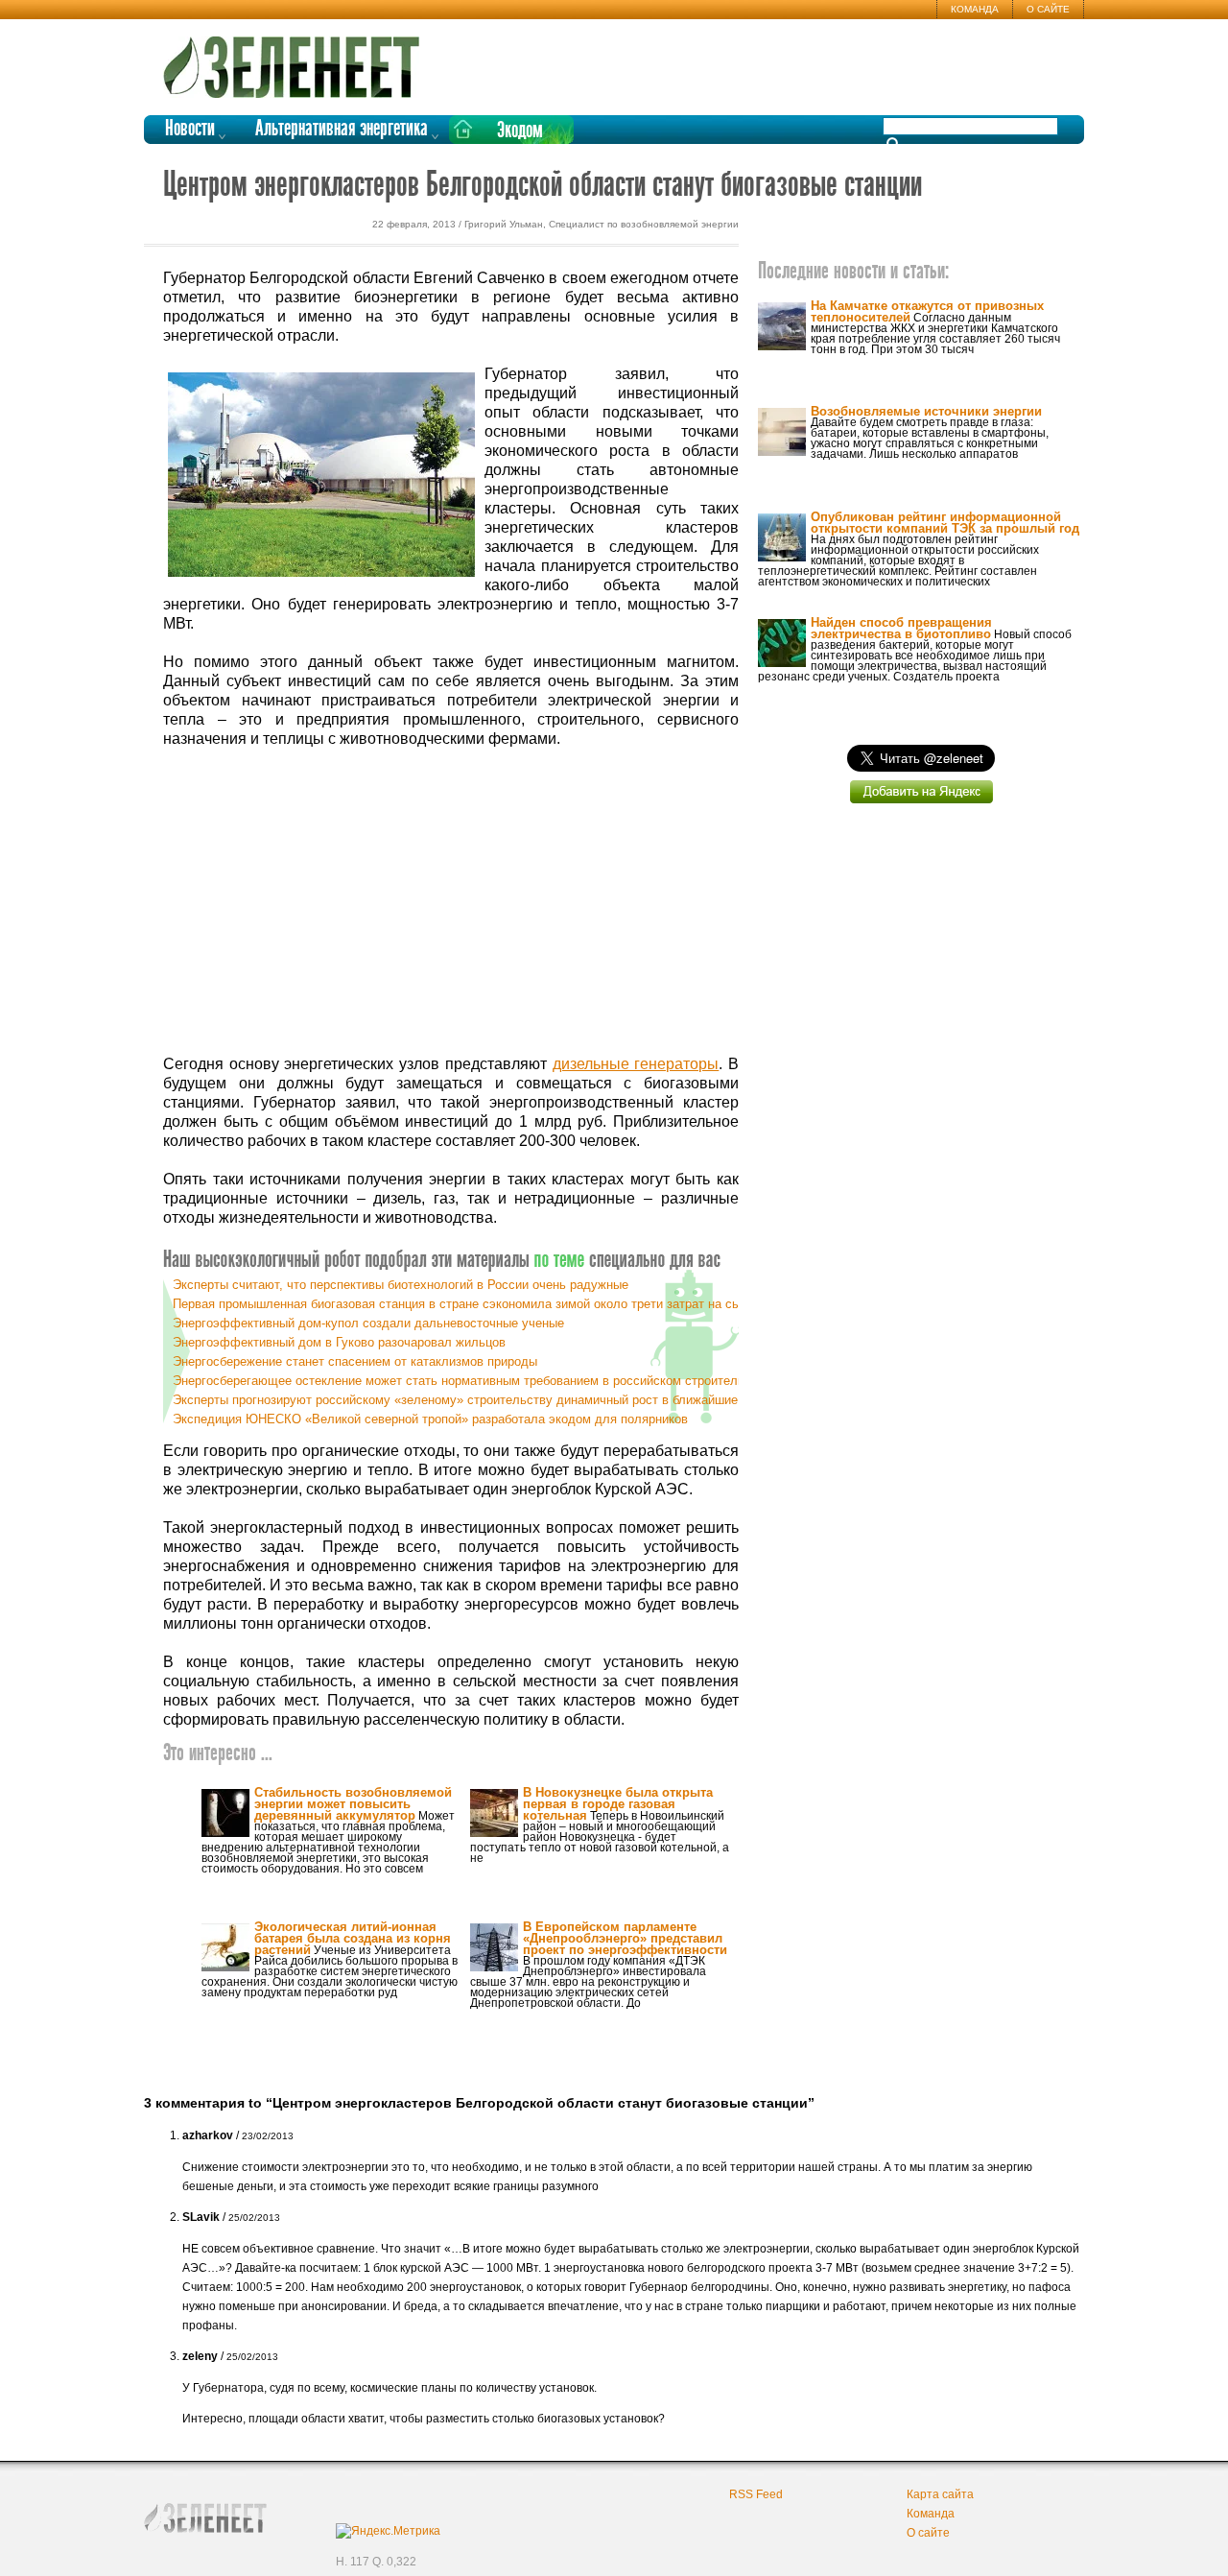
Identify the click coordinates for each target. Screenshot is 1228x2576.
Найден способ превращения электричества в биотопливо (901, 628)
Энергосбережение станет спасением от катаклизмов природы (355, 1361)
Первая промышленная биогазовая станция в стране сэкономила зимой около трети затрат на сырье (467, 1304)
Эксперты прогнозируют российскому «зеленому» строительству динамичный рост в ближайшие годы (471, 1400)
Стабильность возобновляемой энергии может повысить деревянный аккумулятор (353, 1804)
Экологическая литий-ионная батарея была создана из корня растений (353, 1938)
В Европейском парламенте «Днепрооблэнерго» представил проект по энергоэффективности (625, 1938)
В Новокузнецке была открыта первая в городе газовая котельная (618, 1804)
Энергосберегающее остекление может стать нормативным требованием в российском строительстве (472, 1381)
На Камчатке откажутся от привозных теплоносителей (927, 311)
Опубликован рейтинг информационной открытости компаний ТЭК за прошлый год (945, 523)
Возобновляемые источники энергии (926, 411)
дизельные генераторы (636, 1064)
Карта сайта (940, 2494)
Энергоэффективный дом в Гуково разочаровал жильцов (339, 1342)
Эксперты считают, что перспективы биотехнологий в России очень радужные (401, 1285)
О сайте (1048, 9)
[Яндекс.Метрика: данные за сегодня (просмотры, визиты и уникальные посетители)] (388, 2531)
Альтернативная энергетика (342, 129)
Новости (190, 129)
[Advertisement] (451, 902)
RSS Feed (756, 2494)
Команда (975, 9)
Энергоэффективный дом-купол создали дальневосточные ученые (368, 1323)
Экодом (520, 131)
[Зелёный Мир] (297, 60)
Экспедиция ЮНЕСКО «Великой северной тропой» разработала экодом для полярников (430, 1419)
